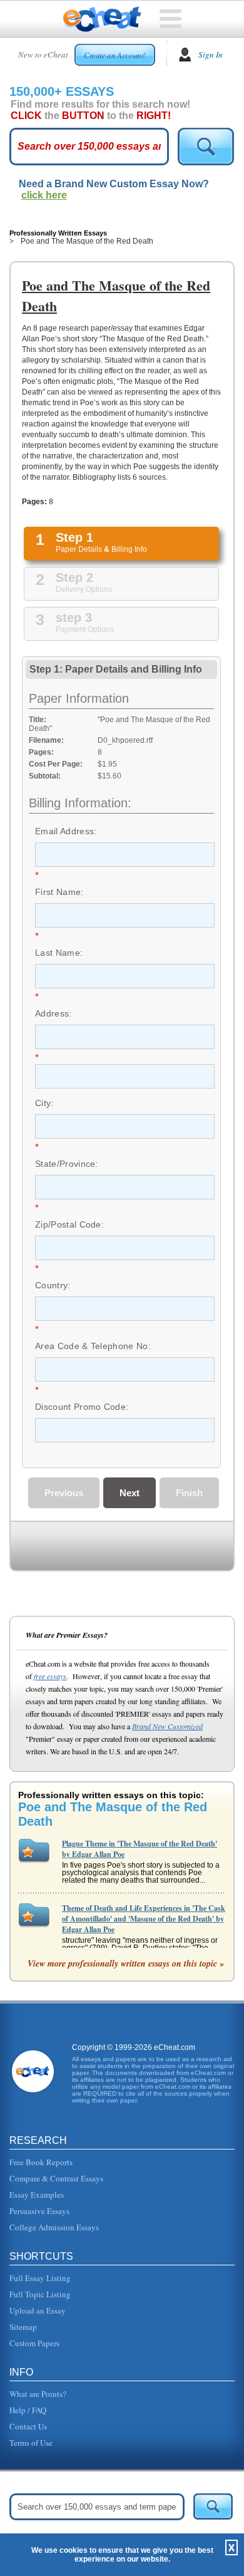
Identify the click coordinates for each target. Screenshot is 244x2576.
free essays (50, 1676)
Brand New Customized (167, 1726)
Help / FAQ (28, 2410)
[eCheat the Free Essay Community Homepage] (102, 19)
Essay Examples (37, 2195)
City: (44, 1103)
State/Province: (67, 1164)
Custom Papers (34, 2343)
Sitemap (23, 2327)
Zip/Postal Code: (69, 1224)
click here (44, 195)
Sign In (211, 54)
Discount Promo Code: (82, 1407)
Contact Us (28, 2426)
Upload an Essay (38, 2310)
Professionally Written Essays (58, 233)
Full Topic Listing (40, 2294)
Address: (53, 1013)
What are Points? (38, 2394)
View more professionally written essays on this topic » (126, 1963)
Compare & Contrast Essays (56, 2178)
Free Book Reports (41, 2162)
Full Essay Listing (40, 2278)
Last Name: (59, 953)
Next (130, 1493)
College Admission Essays (54, 2227)
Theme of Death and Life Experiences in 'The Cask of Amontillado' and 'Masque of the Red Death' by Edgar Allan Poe (144, 1919)
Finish (189, 1493)
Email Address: (66, 831)
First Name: (59, 892)
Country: (53, 1285)
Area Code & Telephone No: (93, 1346)
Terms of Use (31, 2443)
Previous (64, 1493)
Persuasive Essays (39, 2211)
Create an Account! (115, 55)
